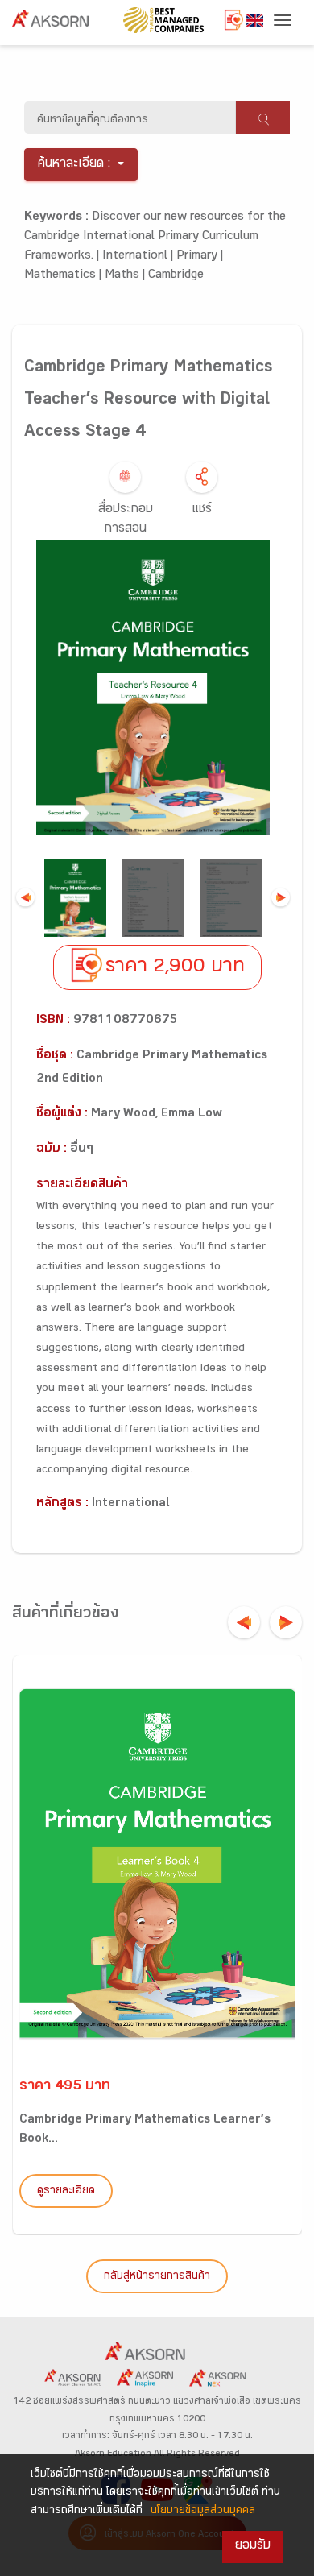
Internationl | (139, 257)
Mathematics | (64, 276)
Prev (25, 898)
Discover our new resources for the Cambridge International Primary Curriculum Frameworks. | (155, 237)
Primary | (200, 257)
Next (281, 898)
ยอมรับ (253, 2547)
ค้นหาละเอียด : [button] (74, 165)
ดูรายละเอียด (66, 2192)
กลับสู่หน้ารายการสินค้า (157, 2277)
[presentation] (244, 1622)
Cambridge (176, 276)
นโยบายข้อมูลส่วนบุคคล (203, 2512)
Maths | (126, 276)
